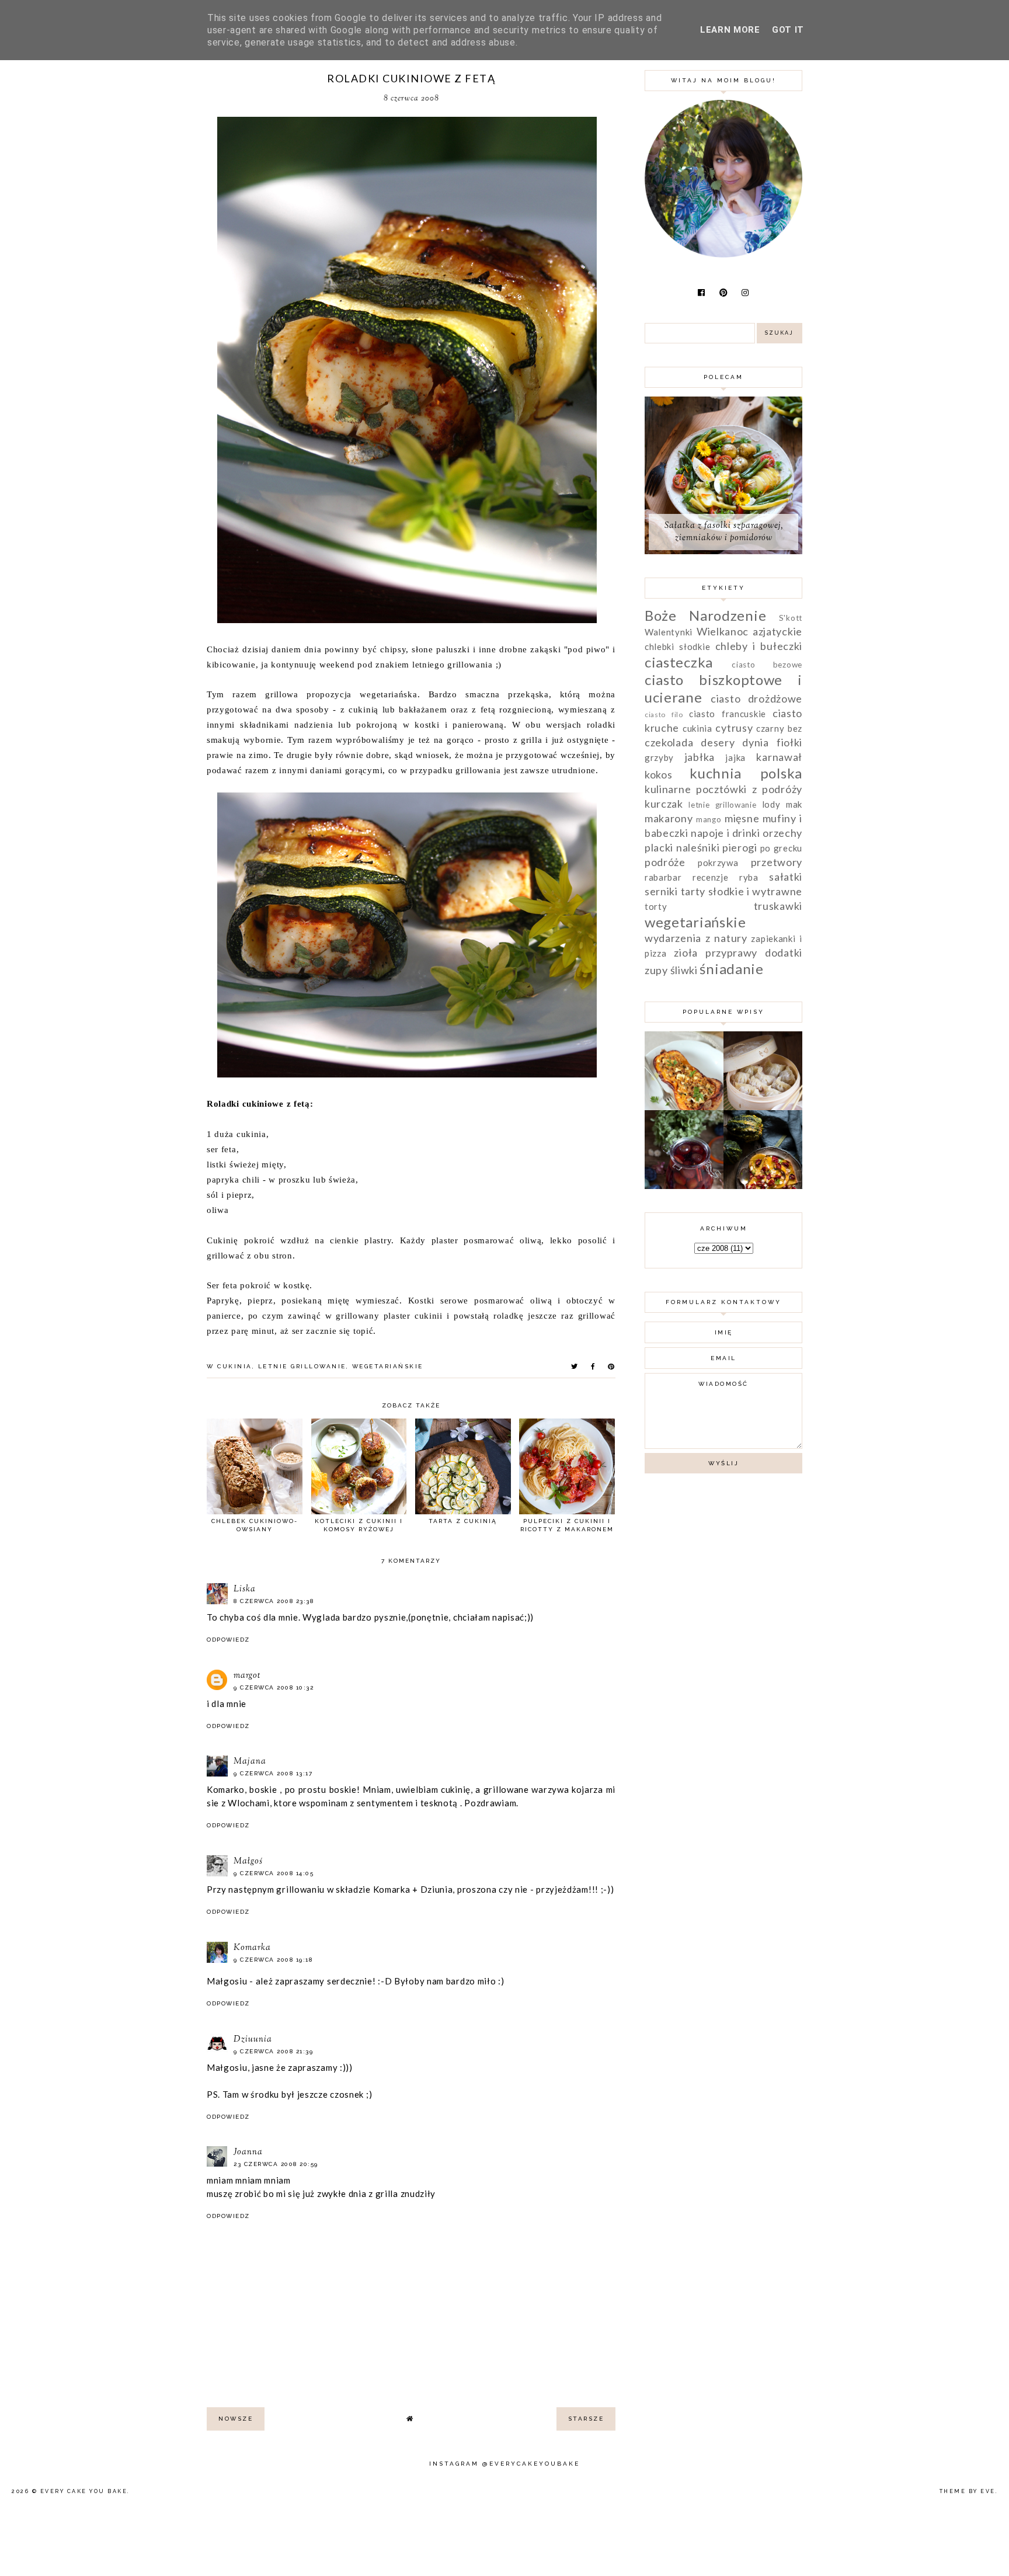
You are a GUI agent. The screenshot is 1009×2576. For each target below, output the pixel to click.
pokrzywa (718, 863)
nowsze (236, 2419)
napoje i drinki (726, 833)
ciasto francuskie (728, 714)
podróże (665, 862)
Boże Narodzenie (705, 615)
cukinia (235, 1366)
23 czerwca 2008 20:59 (276, 2164)
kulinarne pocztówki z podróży (723, 789)
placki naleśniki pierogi (701, 847)
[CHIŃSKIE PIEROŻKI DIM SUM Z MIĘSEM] (763, 1107)
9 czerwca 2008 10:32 (274, 1687)
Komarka (252, 1948)
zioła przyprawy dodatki (738, 952)
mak (794, 804)
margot (247, 1676)
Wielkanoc (723, 631)
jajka (735, 757)
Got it (788, 30)
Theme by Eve (968, 2491)
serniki (661, 891)
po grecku (781, 848)
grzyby (659, 757)
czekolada (669, 742)
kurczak (664, 804)
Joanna (248, 2152)
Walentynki (669, 632)
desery (718, 742)
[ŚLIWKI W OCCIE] (684, 1186)
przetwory (777, 862)
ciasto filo (664, 715)
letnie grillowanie (302, 1366)
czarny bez (779, 728)
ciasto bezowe (767, 665)
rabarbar (663, 877)
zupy (656, 970)
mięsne (742, 818)
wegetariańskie (388, 1366)
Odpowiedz (228, 1640)
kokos (659, 774)
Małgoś (248, 1861)
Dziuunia (253, 2040)
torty (656, 906)
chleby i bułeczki (759, 646)
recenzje (711, 877)
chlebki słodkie (677, 646)
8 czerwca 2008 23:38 (274, 1601)
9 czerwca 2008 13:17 (273, 1773)
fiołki (789, 742)
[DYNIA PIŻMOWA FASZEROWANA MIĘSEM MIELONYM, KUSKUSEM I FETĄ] (684, 1107)
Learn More (730, 30)
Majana (250, 1762)
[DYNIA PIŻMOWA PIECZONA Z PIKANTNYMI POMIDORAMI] (763, 1186)
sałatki (786, 877)
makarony (669, 818)
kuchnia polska (746, 773)
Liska (245, 1589)
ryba (749, 877)
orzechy (782, 833)
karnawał (779, 757)
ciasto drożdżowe (756, 698)
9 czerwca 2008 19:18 (273, 1960)
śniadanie (731, 969)
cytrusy (734, 728)
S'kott (791, 618)
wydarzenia (673, 938)
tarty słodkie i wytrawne (742, 891)
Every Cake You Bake (84, 2491)
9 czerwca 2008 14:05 (274, 1873)
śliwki (684, 970)
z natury (726, 938)
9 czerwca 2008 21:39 (273, 2051)
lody (771, 804)
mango (709, 819)
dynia (756, 742)
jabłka (700, 757)
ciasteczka (679, 662)
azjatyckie (777, 631)
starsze (586, 2419)
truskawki (778, 906)
